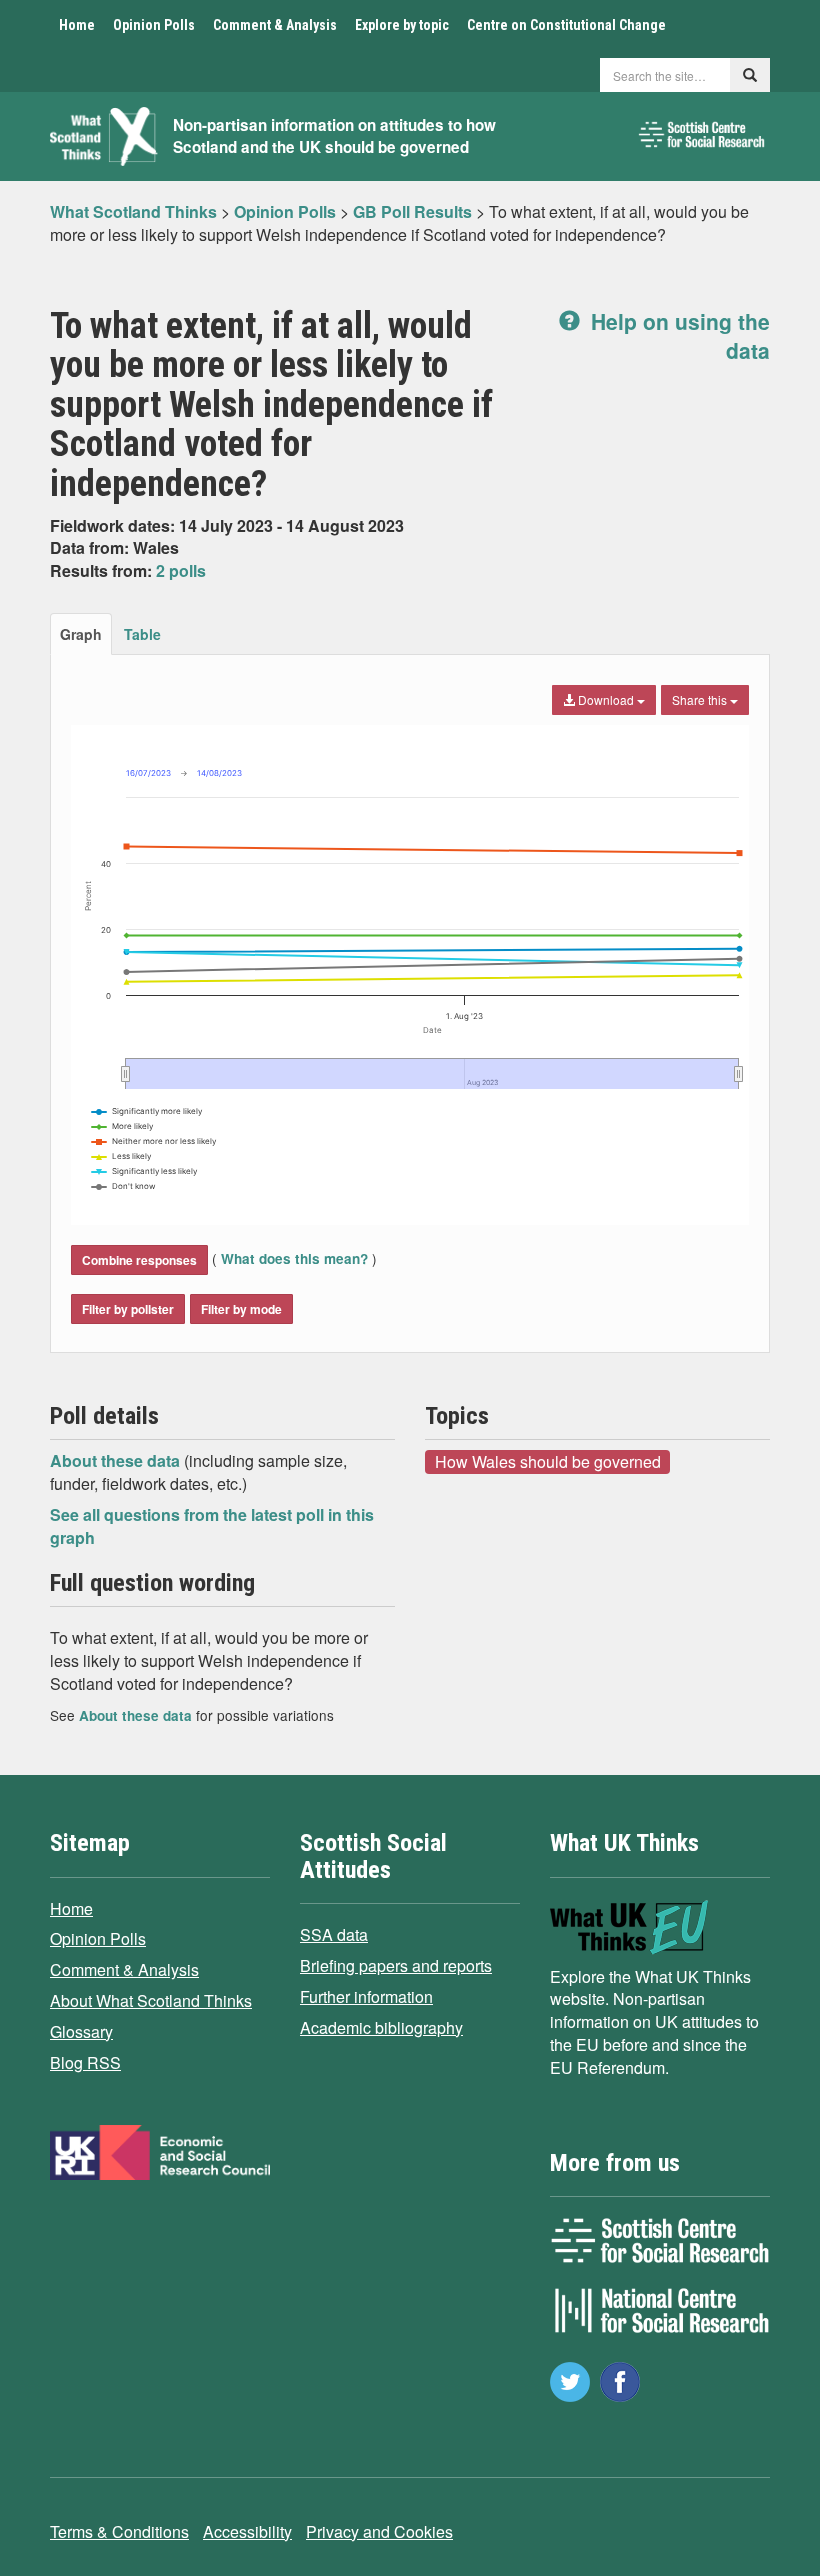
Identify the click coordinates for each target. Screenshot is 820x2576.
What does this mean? (294, 1258)
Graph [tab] (81, 634)
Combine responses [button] (139, 1260)
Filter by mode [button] (241, 1309)
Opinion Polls (154, 25)
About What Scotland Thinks (151, 2001)
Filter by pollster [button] (128, 1309)
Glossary (81, 2032)
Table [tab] (142, 634)
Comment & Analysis (275, 25)
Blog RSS (85, 2063)
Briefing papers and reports (396, 1966)
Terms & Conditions (119, 2532)
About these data (117, 1461)
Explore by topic (402, 25)
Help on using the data (677, 335)
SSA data (334, 1935)
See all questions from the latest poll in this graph (212, 1526)
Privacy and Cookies (379, 2532)
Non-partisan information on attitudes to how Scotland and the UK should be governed (334, 136)
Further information (366, 1997)
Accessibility (247, 2532)
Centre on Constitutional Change (566, 25)
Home (77, 25)
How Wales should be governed (548, 1461)
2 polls (181, 570)
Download (606, 699)
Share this (701, 699)
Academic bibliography (381, 2028)
